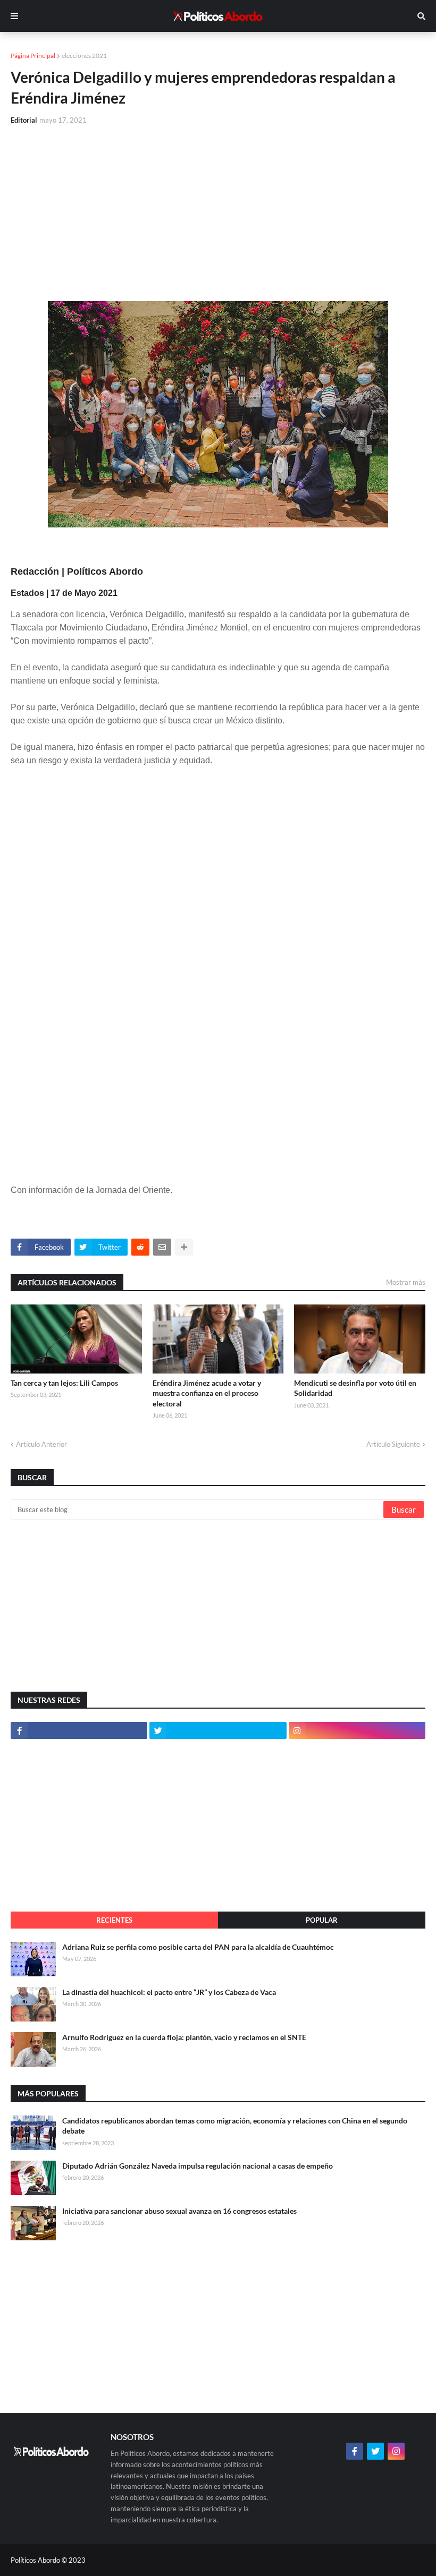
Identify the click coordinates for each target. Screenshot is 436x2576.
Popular (322, 1920)
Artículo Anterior (41, 1444)
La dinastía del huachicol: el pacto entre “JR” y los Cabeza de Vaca (169, 1992)
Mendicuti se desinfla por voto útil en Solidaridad (355, 1388)
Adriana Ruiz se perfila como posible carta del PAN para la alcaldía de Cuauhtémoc (198, 1947)
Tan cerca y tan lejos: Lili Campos (64, 1383)
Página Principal (33, 56)
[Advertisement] (218, 214)
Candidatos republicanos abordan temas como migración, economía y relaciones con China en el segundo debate (235, 2126)
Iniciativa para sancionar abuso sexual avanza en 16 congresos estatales (179, 2211)
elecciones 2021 (84, 56)
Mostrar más (406, 1282)
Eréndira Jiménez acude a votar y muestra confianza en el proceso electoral (207, 1393)
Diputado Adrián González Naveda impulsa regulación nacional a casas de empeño (198, 2166)
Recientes (114, 1920)
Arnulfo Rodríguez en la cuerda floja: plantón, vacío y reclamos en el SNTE (184, 2037)
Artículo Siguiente (393, 1444)
